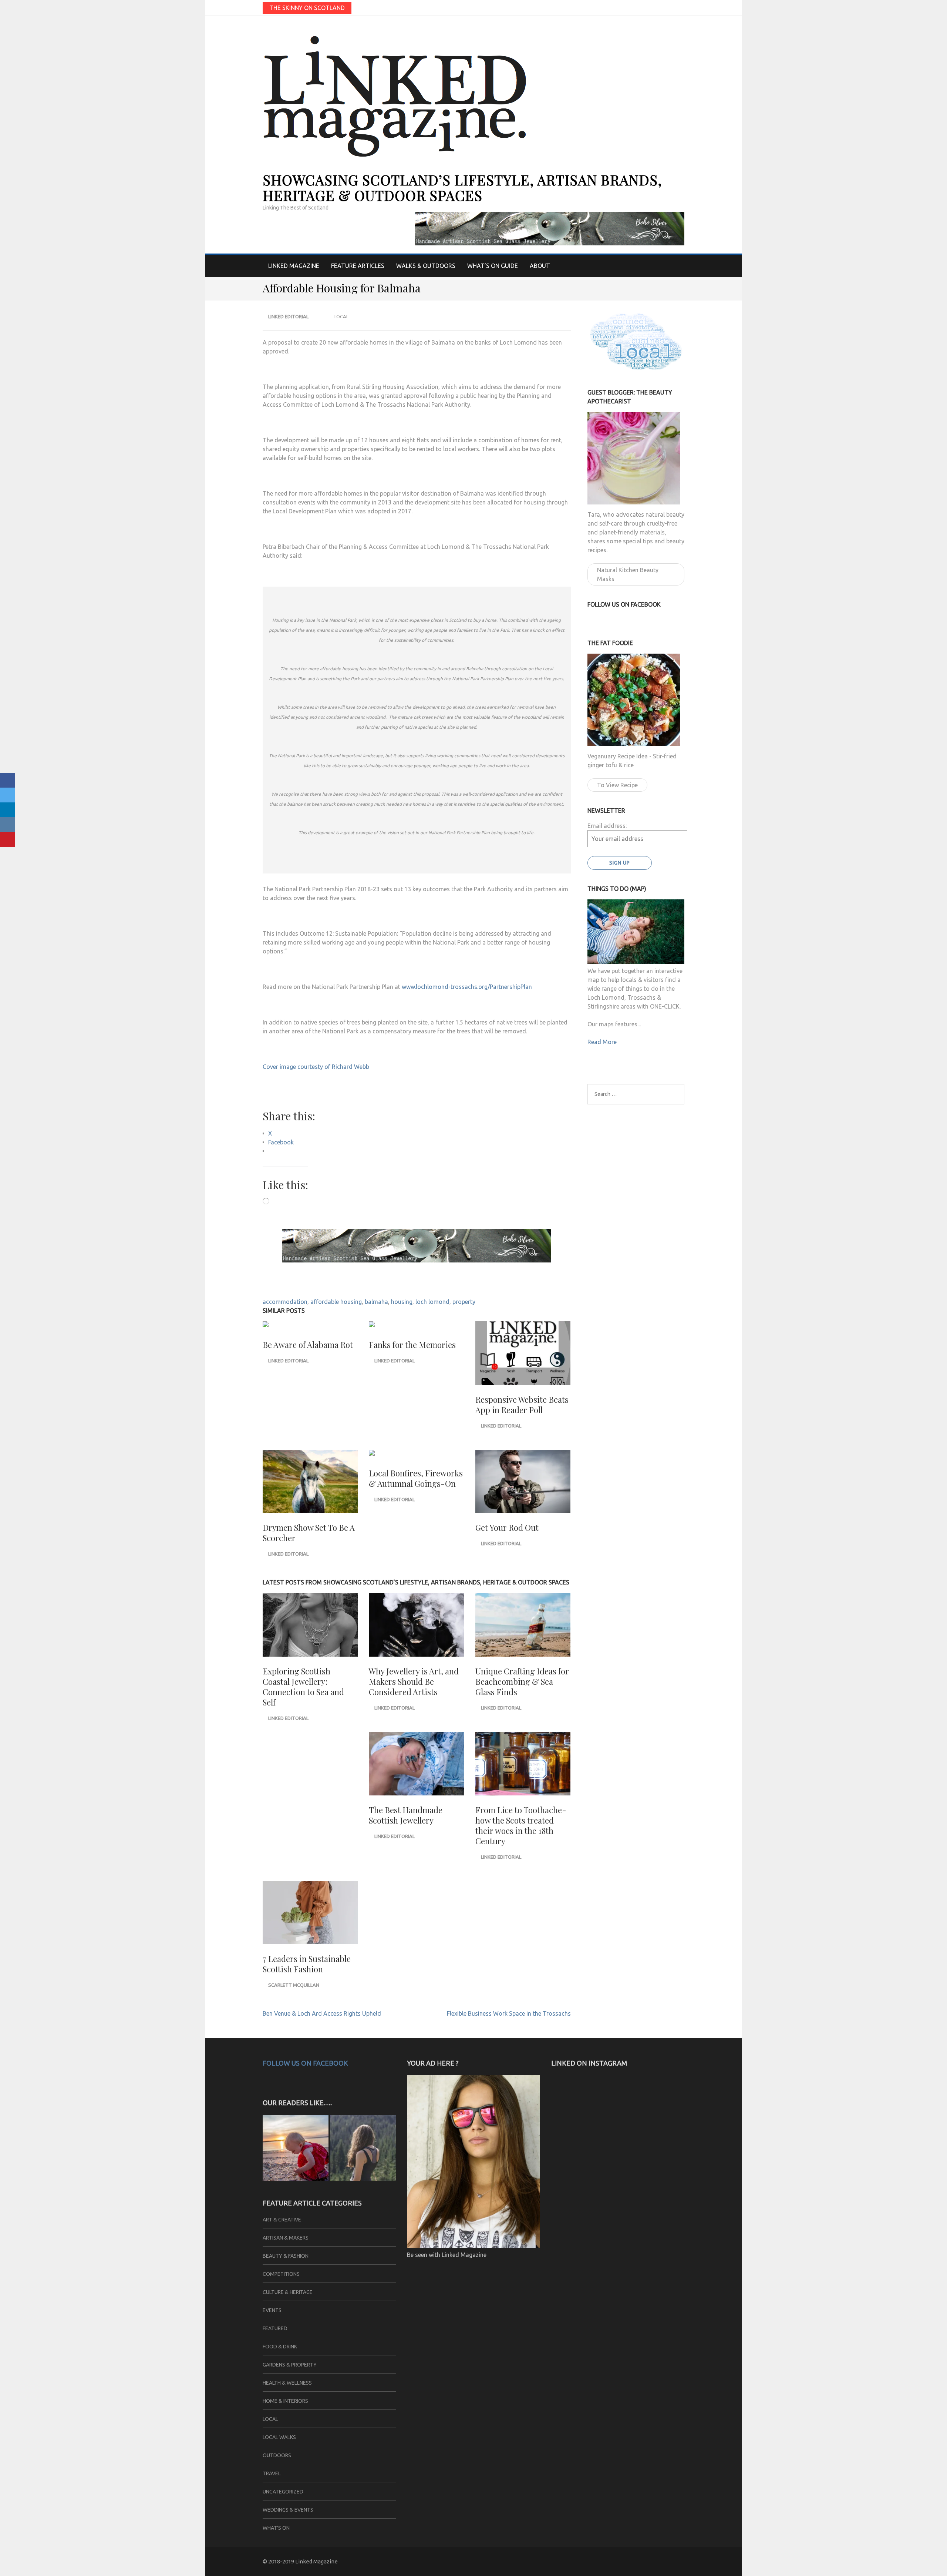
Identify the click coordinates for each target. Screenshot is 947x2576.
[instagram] (682, 7)
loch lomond (432, 1302)
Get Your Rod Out (507, 1527)
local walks (279, 2437)
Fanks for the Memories (412, 1345)
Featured (275, 2328)
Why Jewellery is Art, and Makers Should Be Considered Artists (414, 1681)
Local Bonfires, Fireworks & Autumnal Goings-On (416, 1478)
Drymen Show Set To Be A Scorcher (309, 1533)
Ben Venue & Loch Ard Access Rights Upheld (322, 2013)
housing (402, 1302)
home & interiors (285, 2401)
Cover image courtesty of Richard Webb (316, 1067)
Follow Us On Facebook (305, 2063)
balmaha (376, 1302)
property (464, 1302)
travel (272, 2473)
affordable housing (336, 1302)
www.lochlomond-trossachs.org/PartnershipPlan (467, 987)
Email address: (607, 826)
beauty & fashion (286, 2256)
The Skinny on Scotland (307, 8)
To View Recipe (617, 785)
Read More (602, 1042)
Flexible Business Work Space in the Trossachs (509, 2013)
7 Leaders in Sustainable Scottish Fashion (307, 1964)
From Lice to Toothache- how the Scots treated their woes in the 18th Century (521, 1825)
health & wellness (287, 2383)
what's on (276, 2528)
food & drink (280, 2347)
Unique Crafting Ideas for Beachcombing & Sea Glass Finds (522, 1681)
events (272, 2310)
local (341, 316)
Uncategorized (283, 2492)
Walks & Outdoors (426, 266)
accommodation (285, 1302)
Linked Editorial (288, 316)
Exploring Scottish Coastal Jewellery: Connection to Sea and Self (303, 1687)
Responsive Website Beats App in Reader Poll (522, 1405)
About (540, 266)
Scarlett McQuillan (294, 1985)
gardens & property (290, 2365)
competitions (281, 2274)
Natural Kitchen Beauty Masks (628, 574)
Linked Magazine (294, 266)
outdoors (277, 2455)
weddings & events (288, 2510)
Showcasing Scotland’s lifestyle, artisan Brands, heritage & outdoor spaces (462, 187)
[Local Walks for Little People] (296, 2149)
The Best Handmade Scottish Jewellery (406, 1815)
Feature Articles (358, 266)
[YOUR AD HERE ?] (473, 2246)
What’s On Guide (493, 266)
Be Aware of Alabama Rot (308, 1345)
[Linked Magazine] (363, 2149)
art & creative (282, 2220)
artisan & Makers (286, 2238)
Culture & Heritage (288, 2292)
